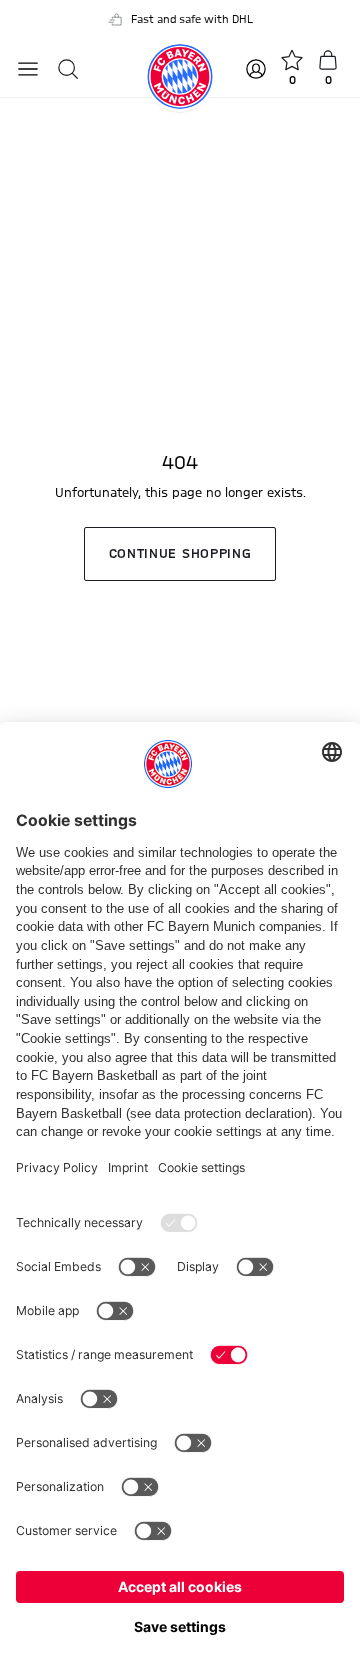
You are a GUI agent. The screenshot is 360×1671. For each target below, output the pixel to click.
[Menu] (28, 69)
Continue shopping (180, 554)
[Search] (68, 69)
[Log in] (258, 69)
